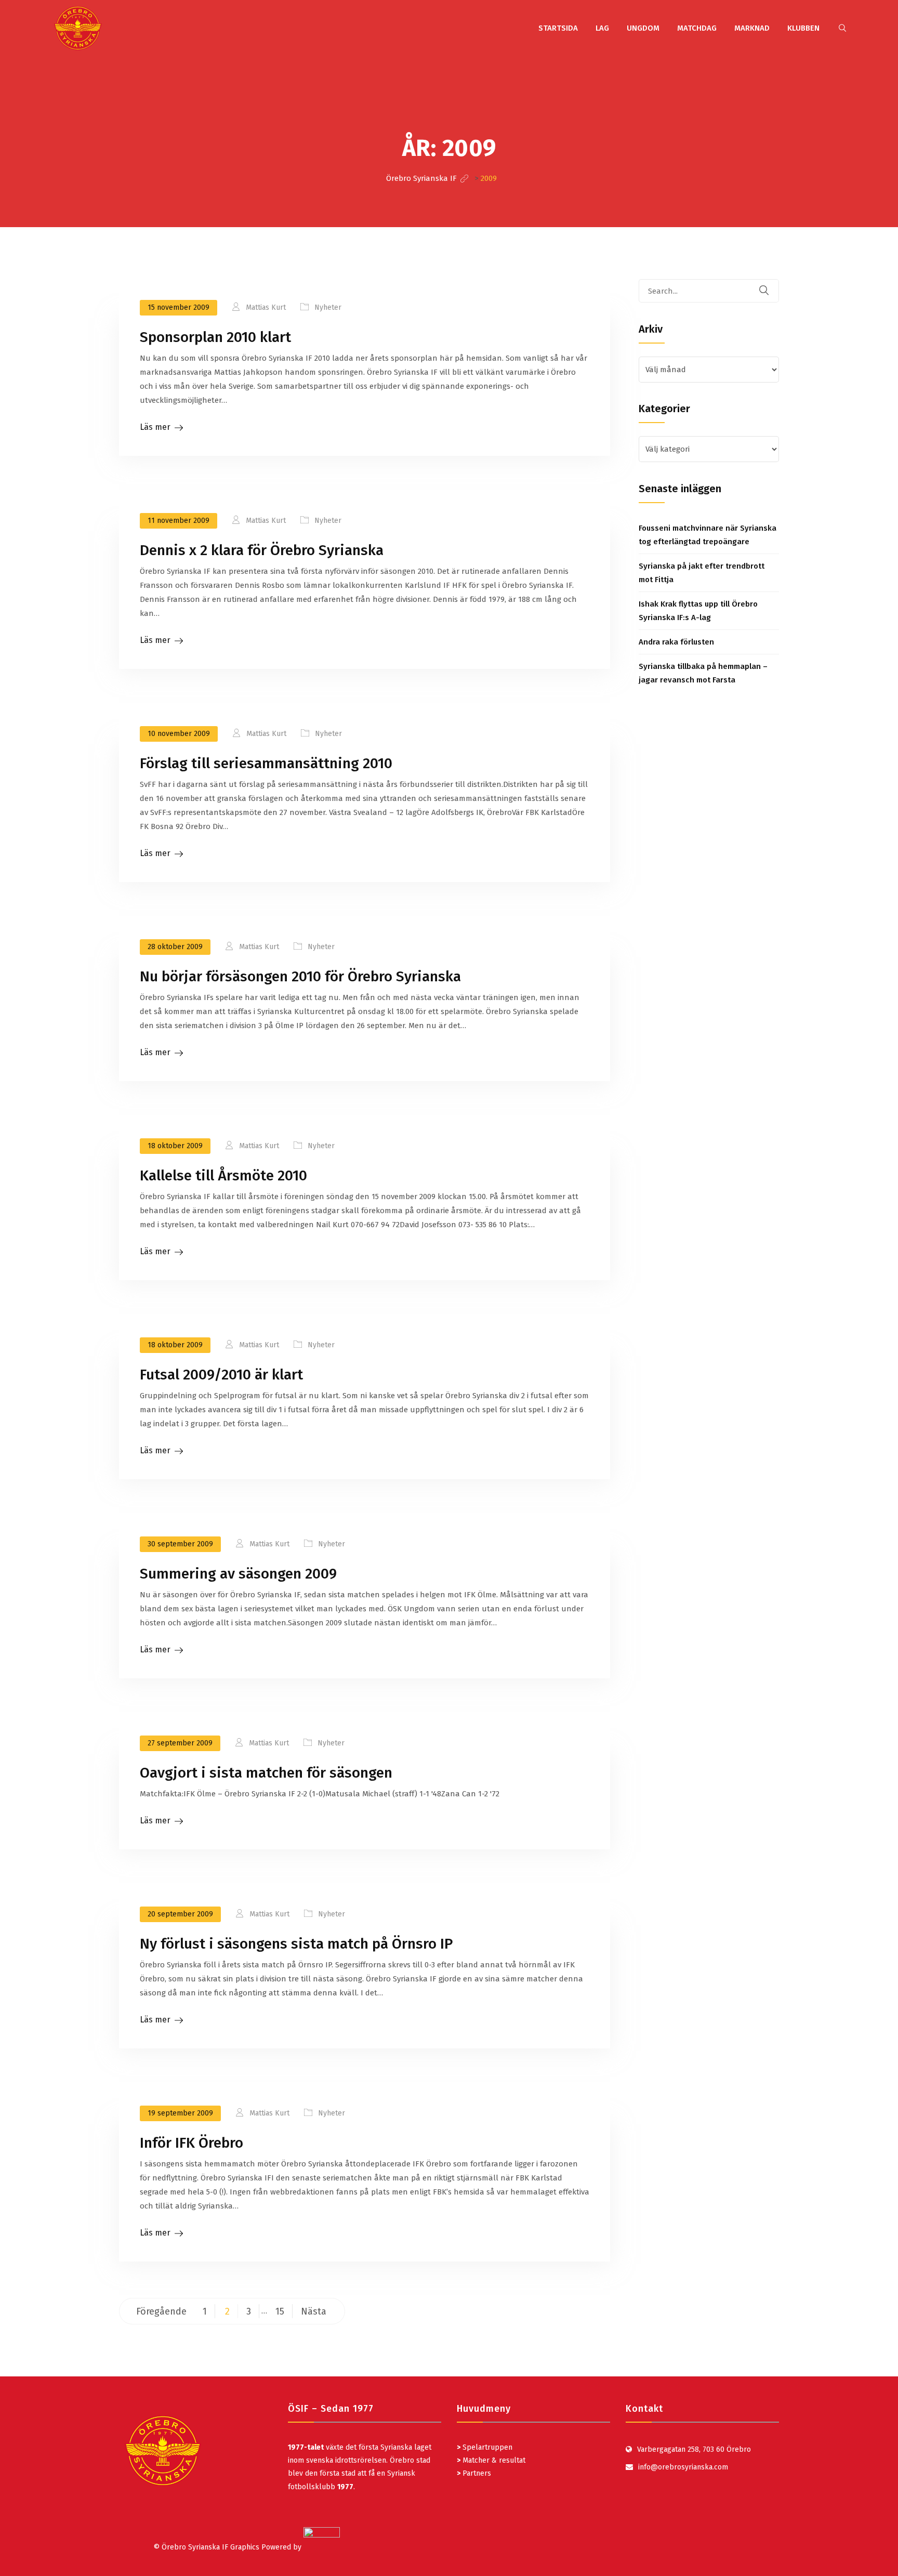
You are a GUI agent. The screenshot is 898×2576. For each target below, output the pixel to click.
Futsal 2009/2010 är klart (221, 1375)
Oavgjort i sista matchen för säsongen (266, 1773)
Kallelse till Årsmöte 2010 (223, 1175)
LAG (602, 28)
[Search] (771, 291)
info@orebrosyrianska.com (683, 2467)
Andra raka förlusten (676, 642)
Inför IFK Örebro (192, 2143)
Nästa (314, 2311)
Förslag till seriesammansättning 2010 (266, 763)
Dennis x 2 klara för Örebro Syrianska (262, 550)
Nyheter (328, 307)
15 (280, 2311)
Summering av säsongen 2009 (238, 1574)
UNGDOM (643, 28)
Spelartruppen (486, 2447)
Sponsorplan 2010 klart (215, 337)
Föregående (161, 2311)
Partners (474, 2473)
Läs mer (155, 427)
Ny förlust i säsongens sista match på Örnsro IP (296, 1944)
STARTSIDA (558, 28)
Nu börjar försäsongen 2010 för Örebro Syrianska (300, 976)
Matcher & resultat (491, 2460)
